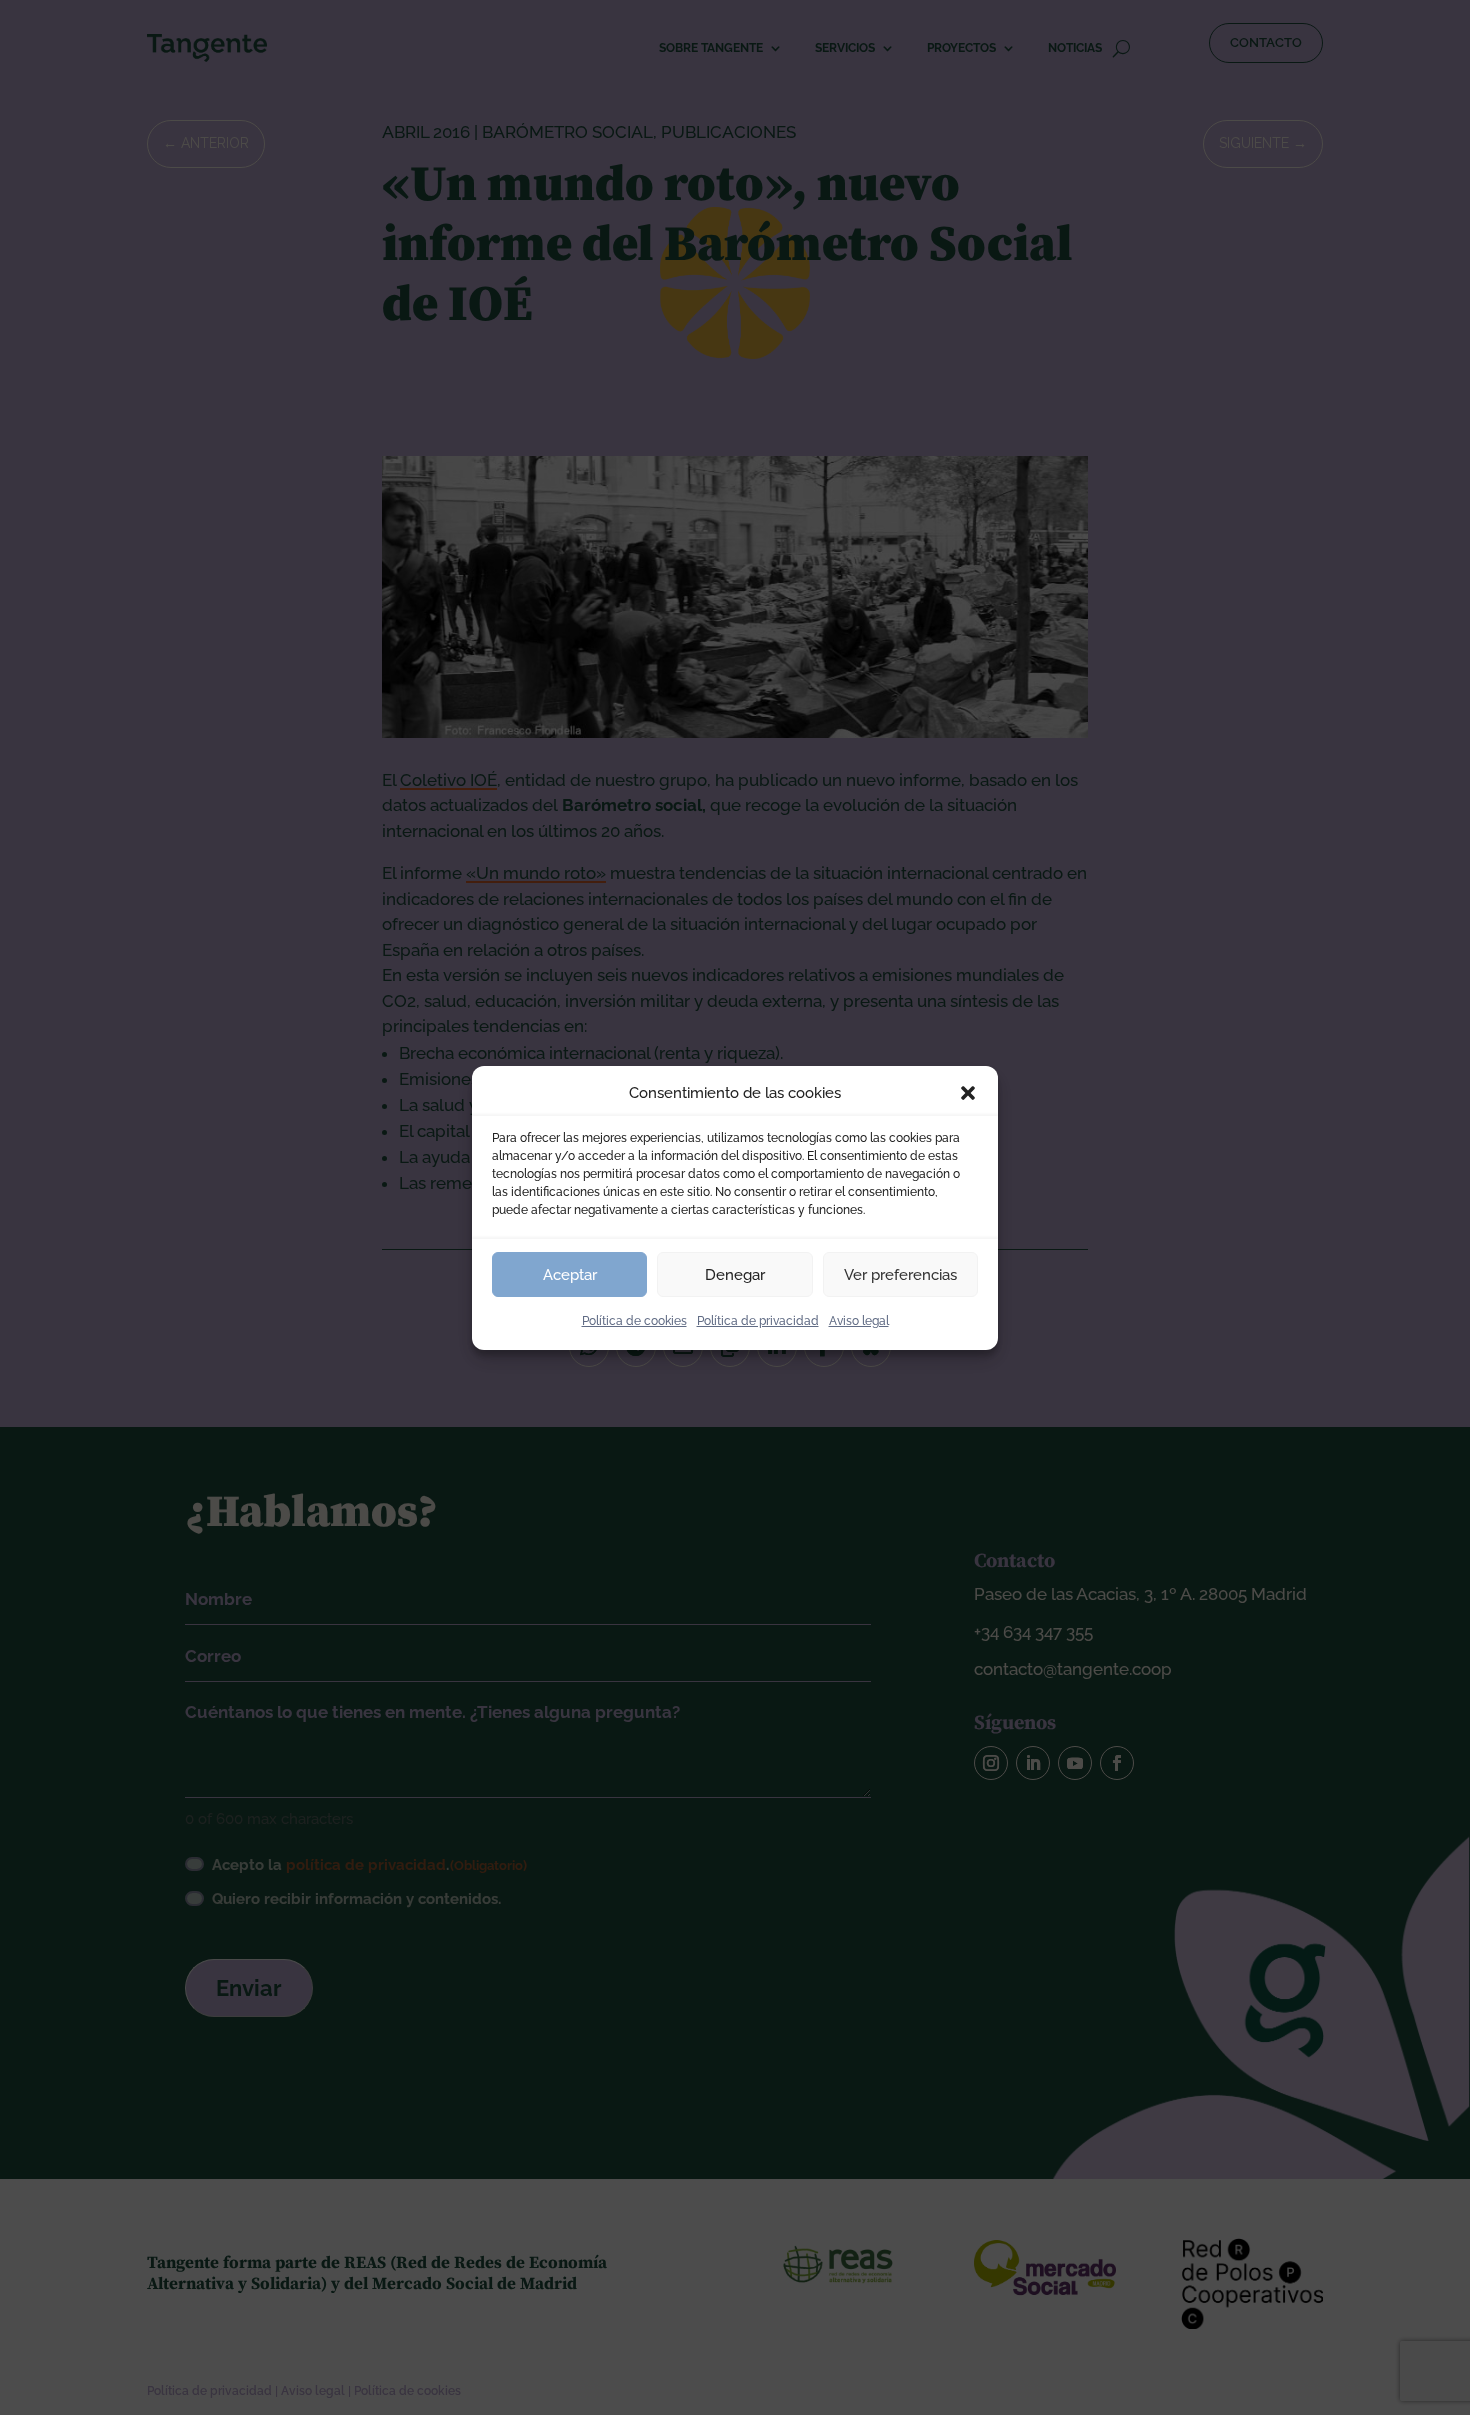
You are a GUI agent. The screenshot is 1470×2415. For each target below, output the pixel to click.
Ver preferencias (900, 1275)
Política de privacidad (758, 1321)
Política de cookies (634, 1321)
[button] (968, 1093)
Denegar (735, 1275)
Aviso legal (859, 1321)
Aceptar (570, 1275)
